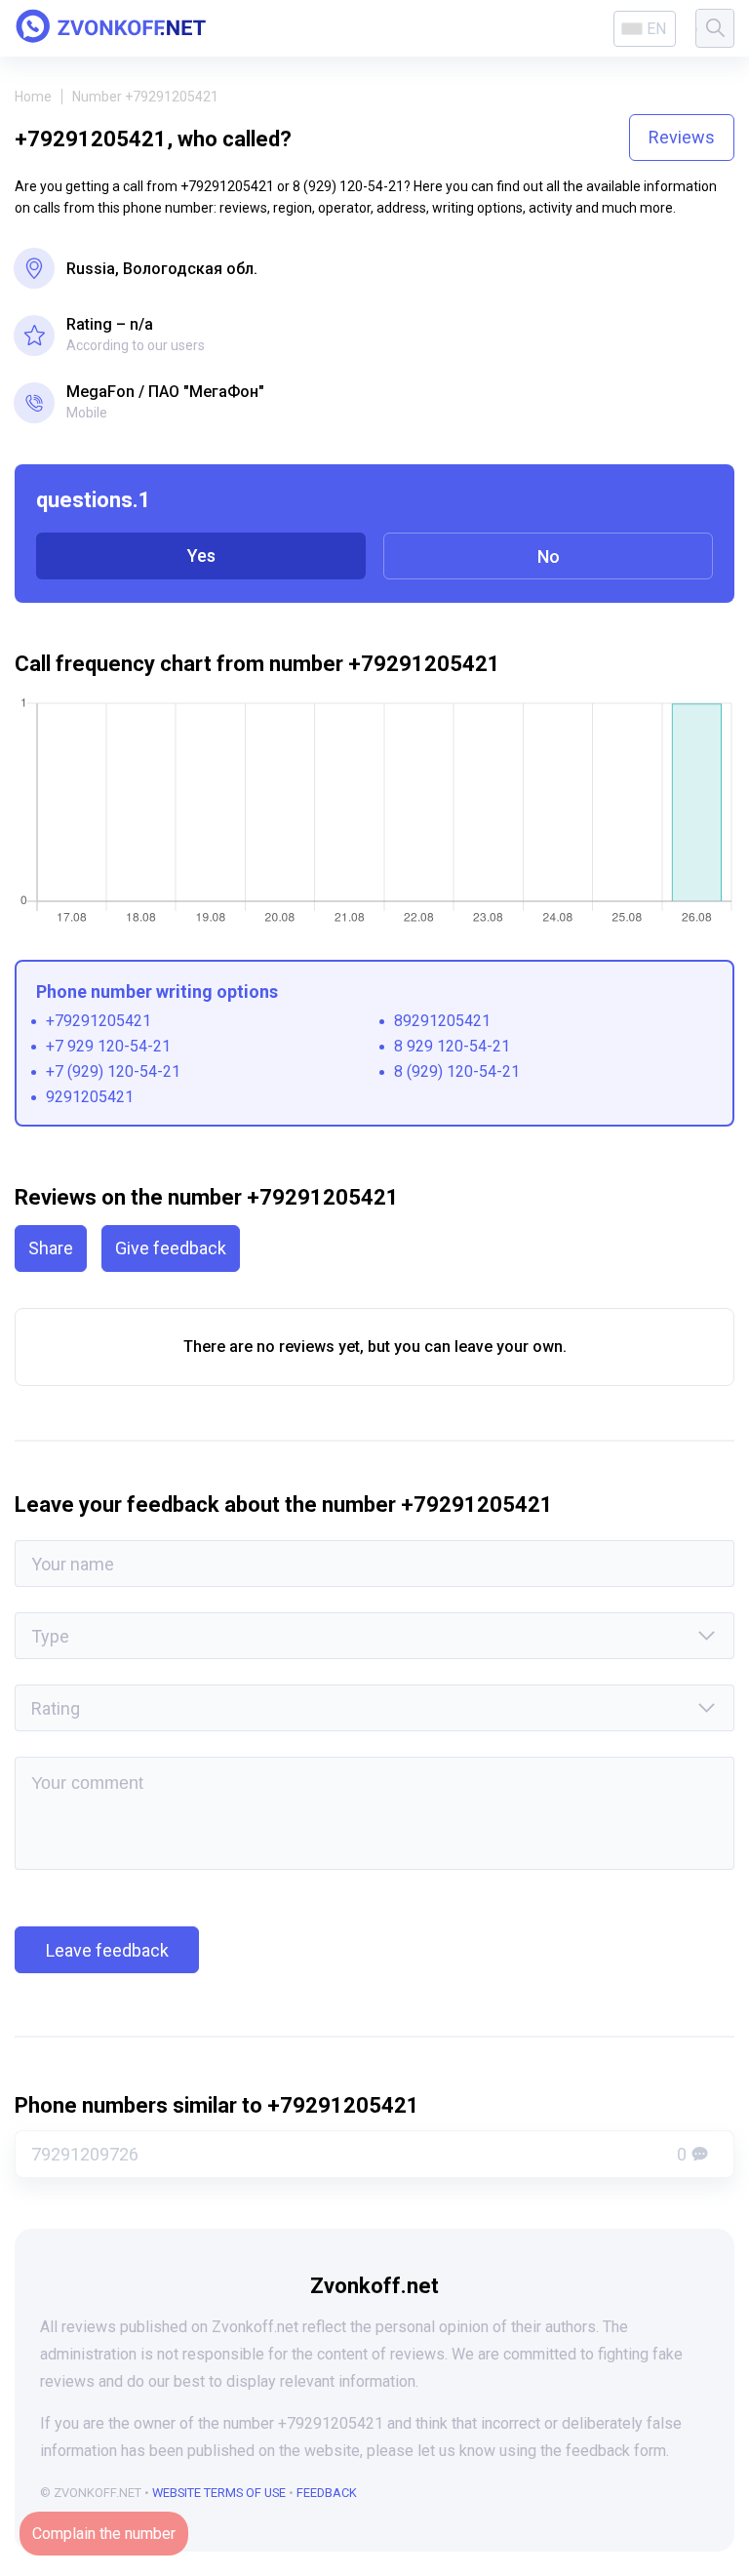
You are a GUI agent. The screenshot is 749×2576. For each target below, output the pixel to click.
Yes (201, 555)
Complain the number (104, 2534)
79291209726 (359, 2154)
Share (51, 1248)
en (656, 29)
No (549, 556)
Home (33, 97)
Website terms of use (219, 2493)
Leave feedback (107, 1950)
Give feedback (171, 1248)
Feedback (327, 2493)
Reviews (682, 137)
